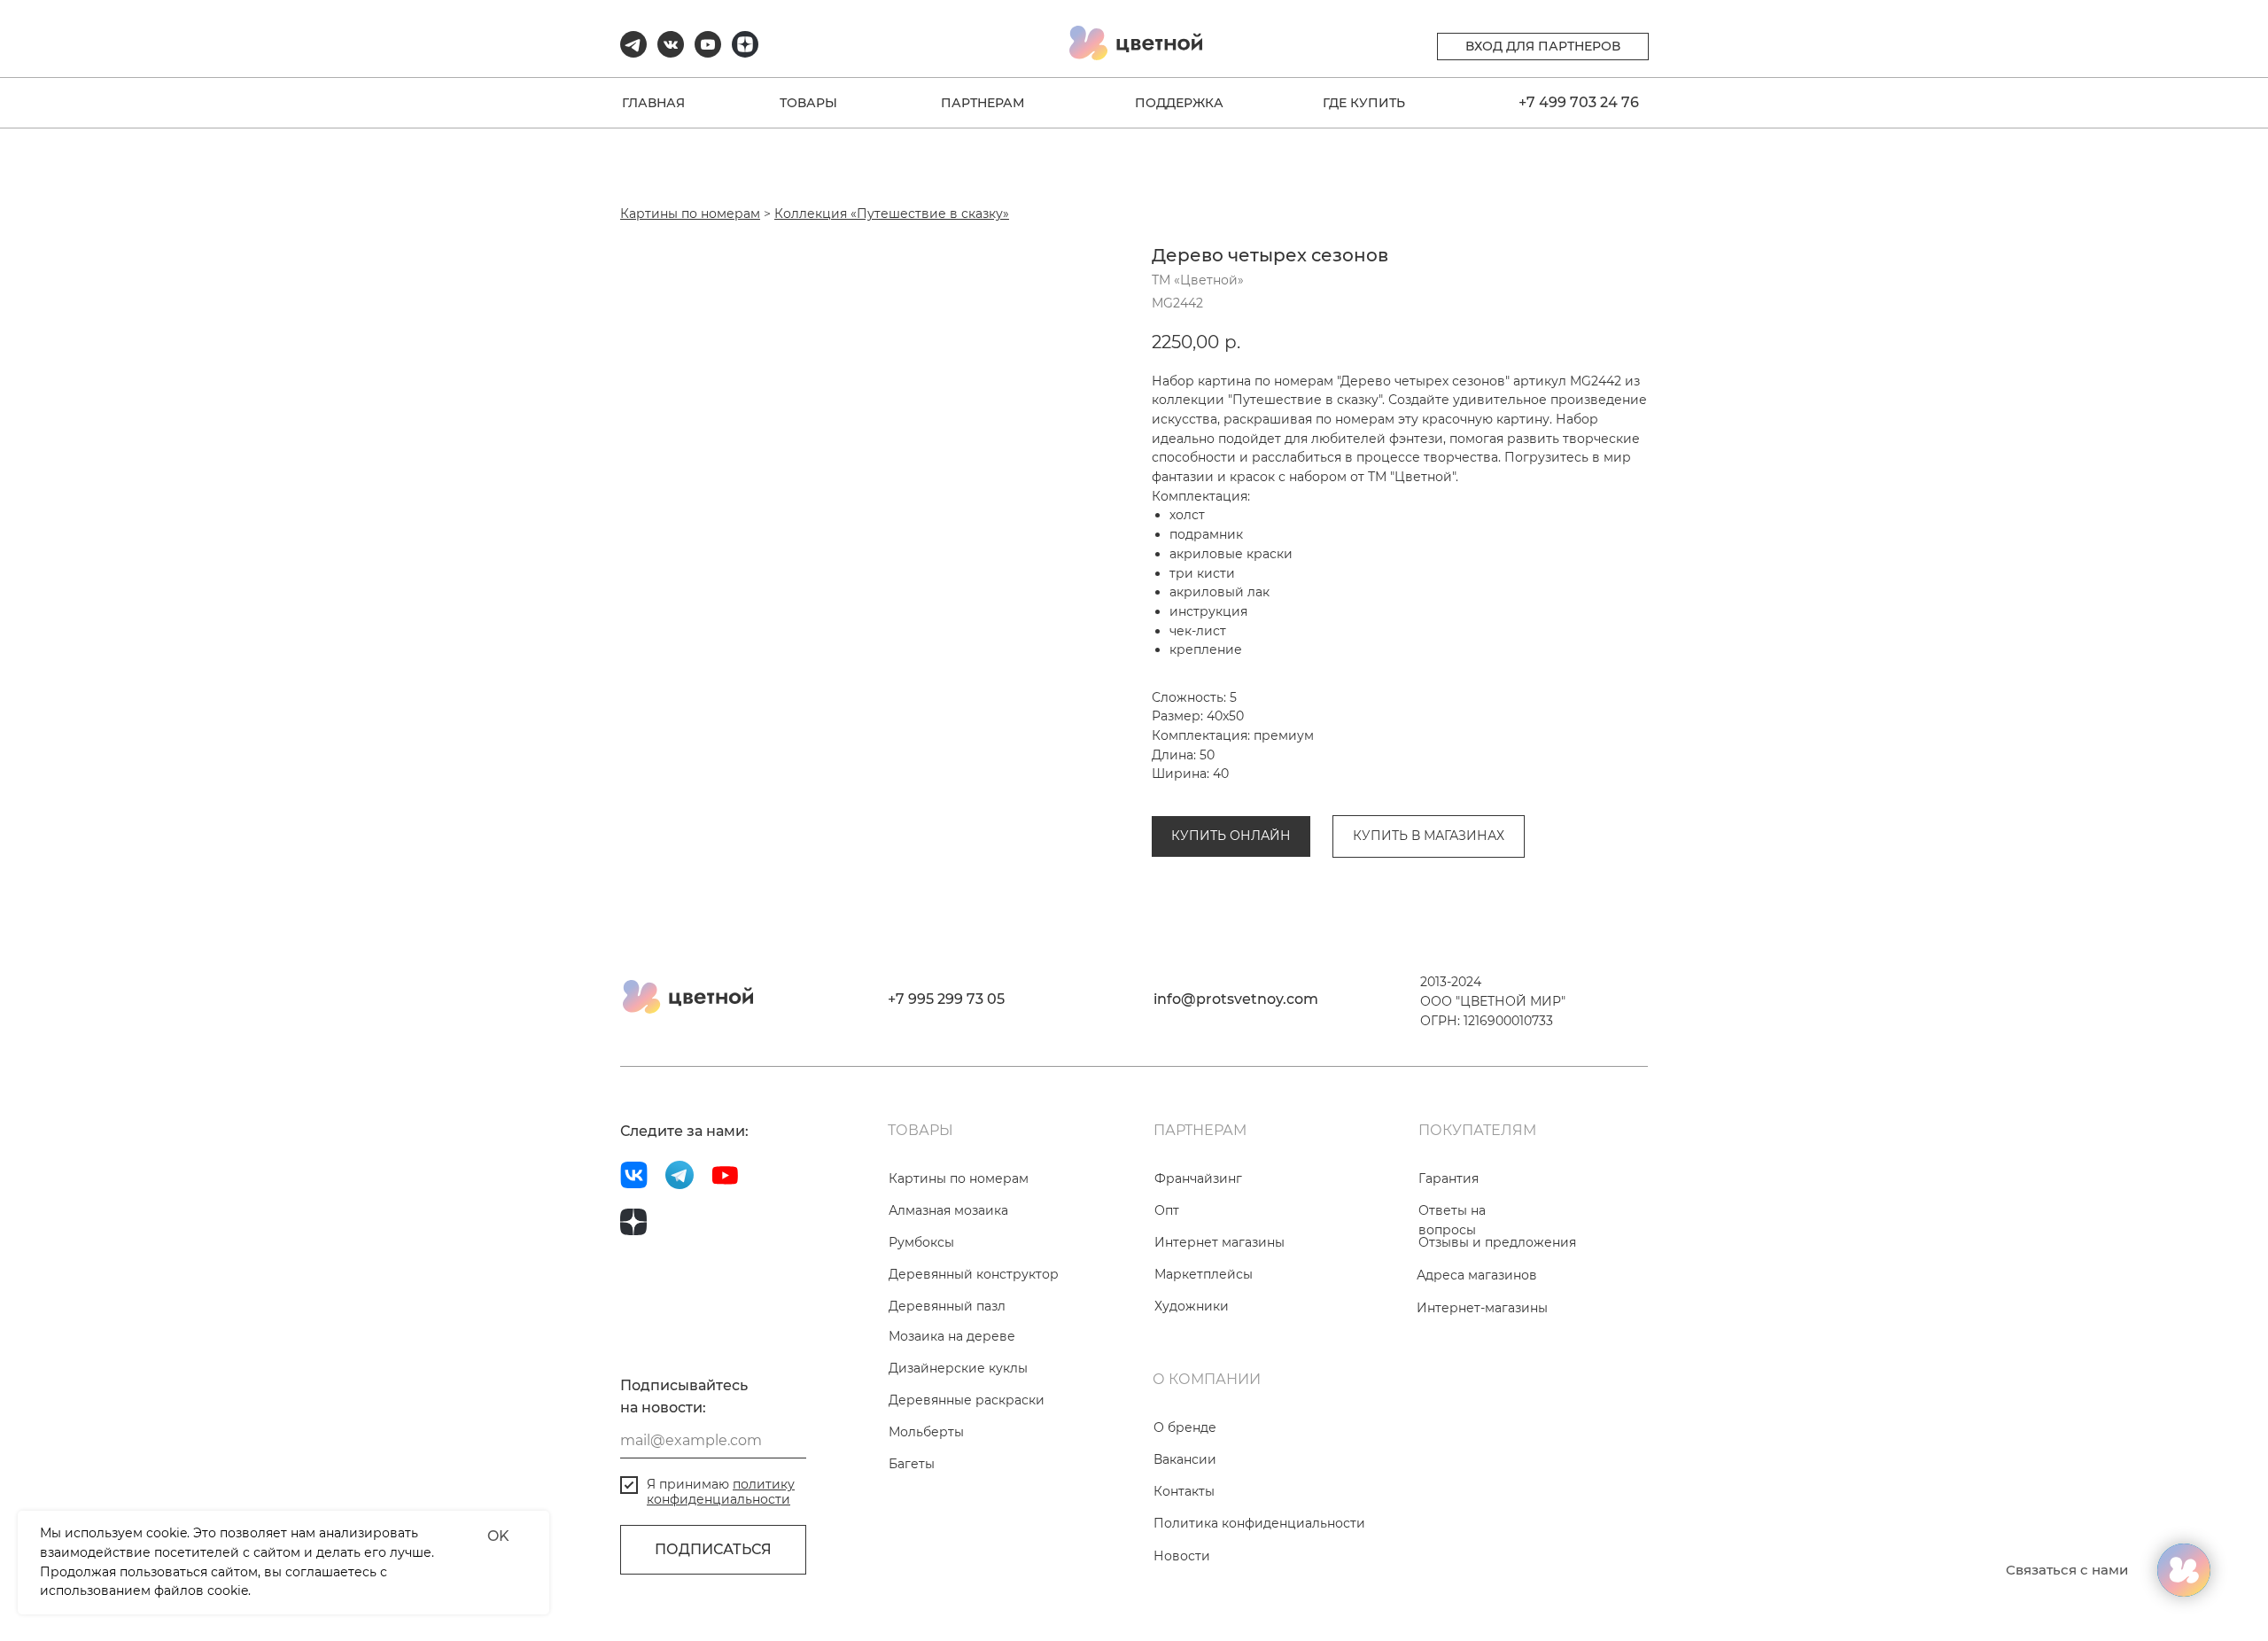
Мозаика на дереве (952, 1336)
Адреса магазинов (1477, 1275)
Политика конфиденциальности (1259, 1523)
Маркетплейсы (1204, 1274)
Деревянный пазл (947, 1306)
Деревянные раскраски (967, 1400)
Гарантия (1449, 1178)
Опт (1167, 1210)
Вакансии (1185, 1459)
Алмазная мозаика (948, 1210)
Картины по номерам (690, 214)
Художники (1192, 1306)
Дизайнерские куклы (958, 1368)
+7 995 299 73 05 (946, 999)
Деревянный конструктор (974, 1274)
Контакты (1184, 1491)
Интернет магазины (1219, 1242)
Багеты (912, 1464)
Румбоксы (921, 1242)
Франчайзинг (1198, 1178)
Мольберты (926, 1432)
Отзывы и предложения (1497, 1242)
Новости (1182, 1556)
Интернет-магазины (1482, 1308)
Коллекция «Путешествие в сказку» (892, 214)
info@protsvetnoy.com (1236, 999)
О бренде (1185, 1427)
